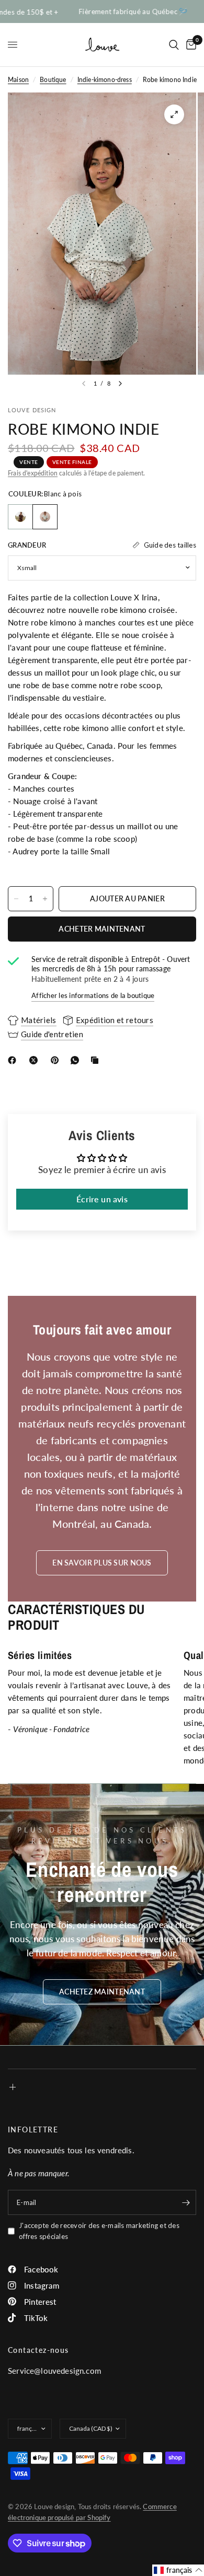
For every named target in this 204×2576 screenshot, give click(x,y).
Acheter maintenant (102, 929)
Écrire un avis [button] (102, 1199)
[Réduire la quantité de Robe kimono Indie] (16, 899)
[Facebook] (14, 1060)
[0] (189, 45)
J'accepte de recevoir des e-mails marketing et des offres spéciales (99, 2231)
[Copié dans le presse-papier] (97, 1060)
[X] (36, 1060)
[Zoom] (174, 114)
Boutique (53, 80)
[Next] (120, 384)
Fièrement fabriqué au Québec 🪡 (120, 12)
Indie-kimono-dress (105, 80)
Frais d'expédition (33, 473)
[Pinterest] (57, 1060)
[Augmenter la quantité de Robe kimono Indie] (45, 899)
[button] (102, 1992)
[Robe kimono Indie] (20, 517)
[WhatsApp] (77, 1060)
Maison (18, 80)
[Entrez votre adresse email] (186, 2202)
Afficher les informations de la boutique (93, 995)
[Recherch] (174, 45)
